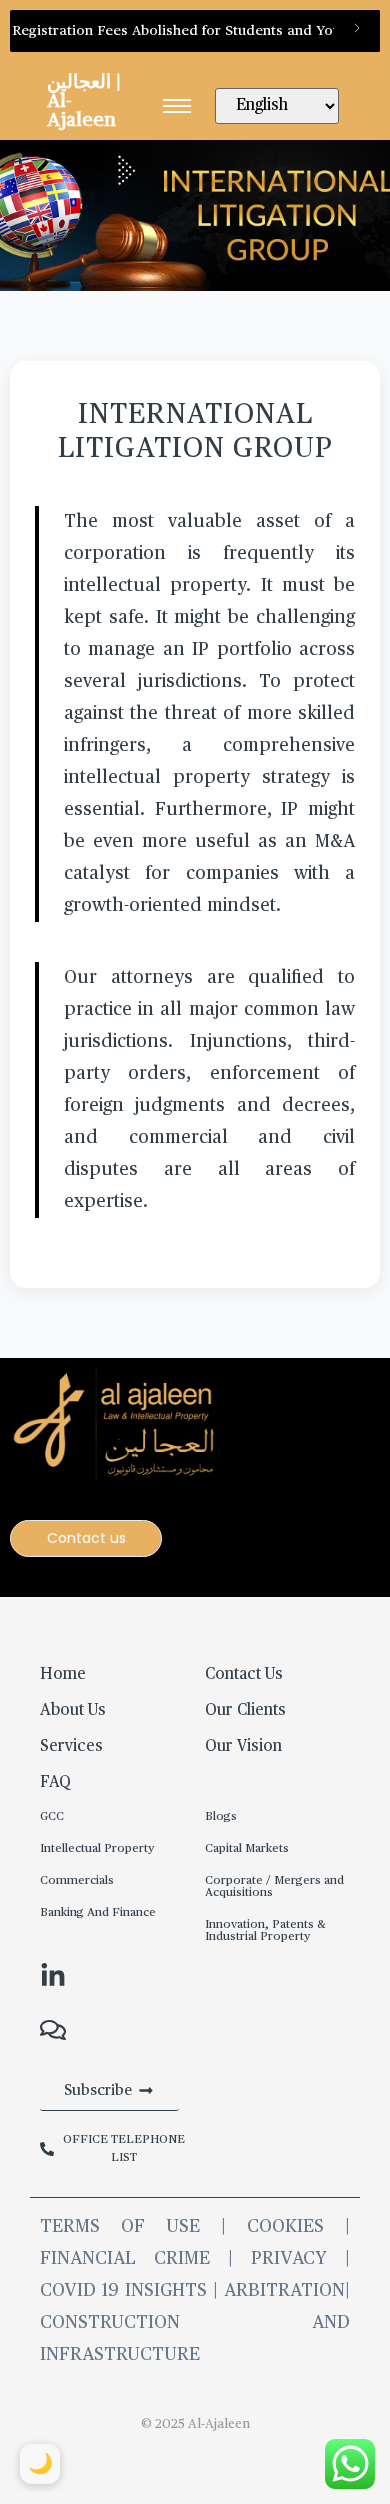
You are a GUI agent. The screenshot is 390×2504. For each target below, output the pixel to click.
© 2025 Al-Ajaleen (195, 2424)
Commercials (77, 1881)
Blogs (221, 1817)
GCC (52, 1817)
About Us (73, 1711)
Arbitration (284, 2291)
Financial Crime (125, 2259)
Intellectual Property (97, 1849)
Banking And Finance (98, 1913)
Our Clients (245, 1711)
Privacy (289, 2259)
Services (71, 1747)
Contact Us (244, 1675)
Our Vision (243, 1747)
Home (63, 1675)
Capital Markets (247, 1849)
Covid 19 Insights (123, 2291)
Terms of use (130, 2227)
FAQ (55, 1783)
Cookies (285, 2227)
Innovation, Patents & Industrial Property (265, 1931)
